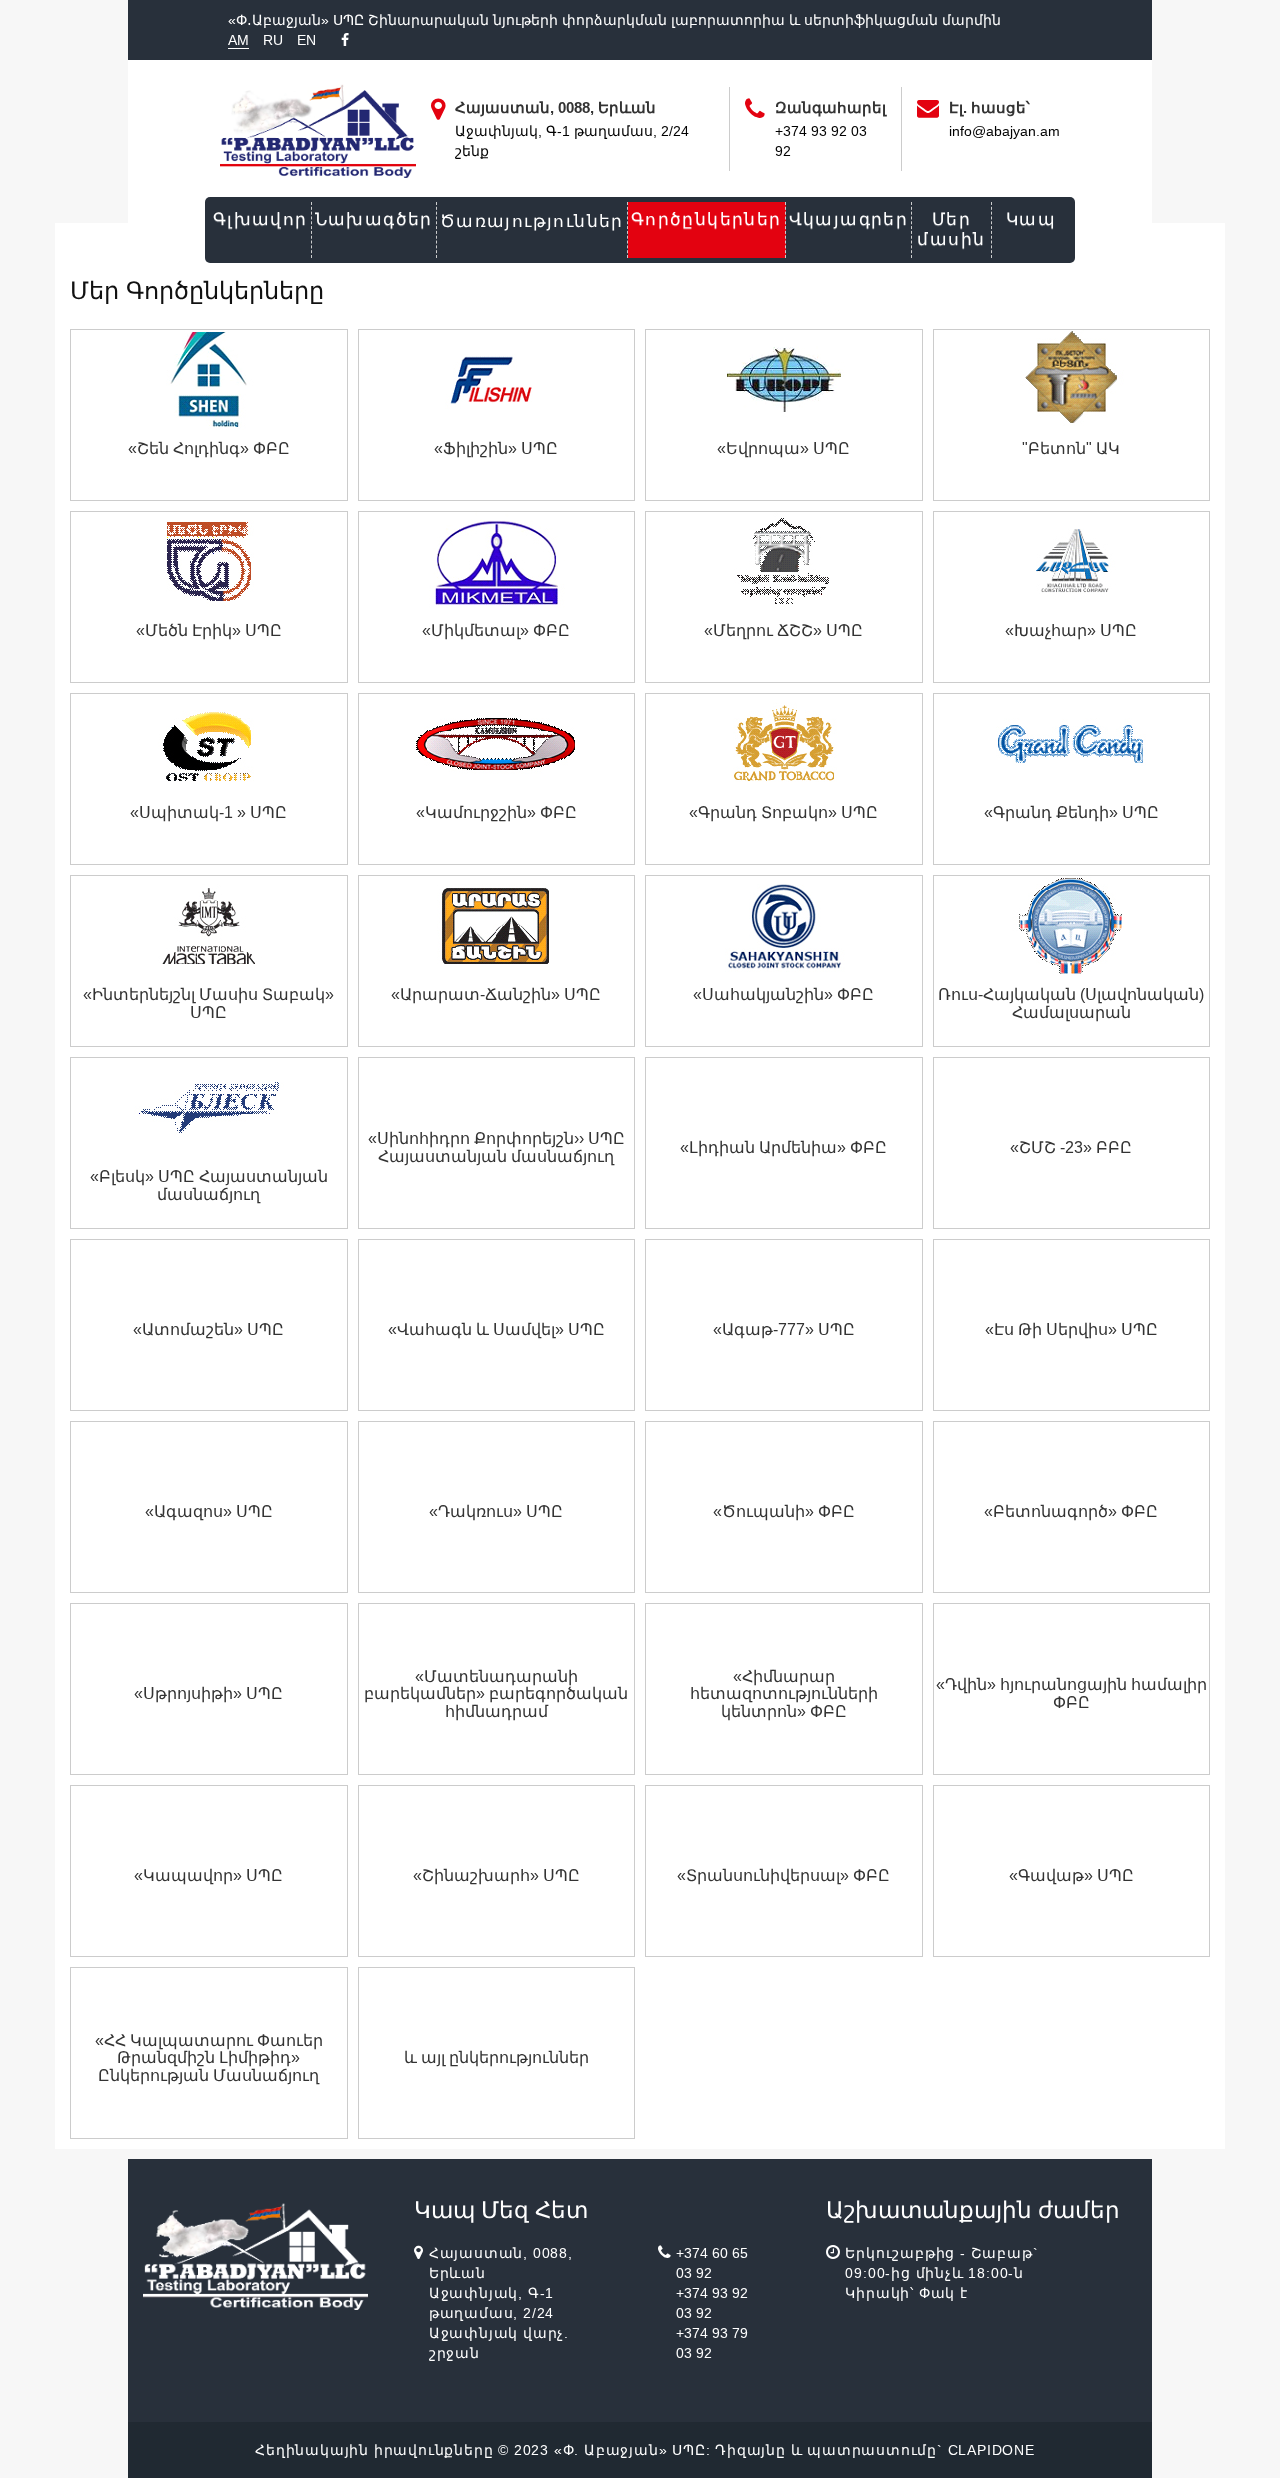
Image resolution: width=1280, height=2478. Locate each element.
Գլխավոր (260, 219)
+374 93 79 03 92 (712, 2343)
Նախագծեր (374, 219)
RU (273, 40)
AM (238, 40)
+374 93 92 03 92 (712, 2303)
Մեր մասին (951, 229)
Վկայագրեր (849, 219)
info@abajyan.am (1004, 131)
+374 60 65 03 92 (712, 2263)
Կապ (1031, 219)
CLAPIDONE (991, 2450)
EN (306, 40)
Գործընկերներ (706, 219)
